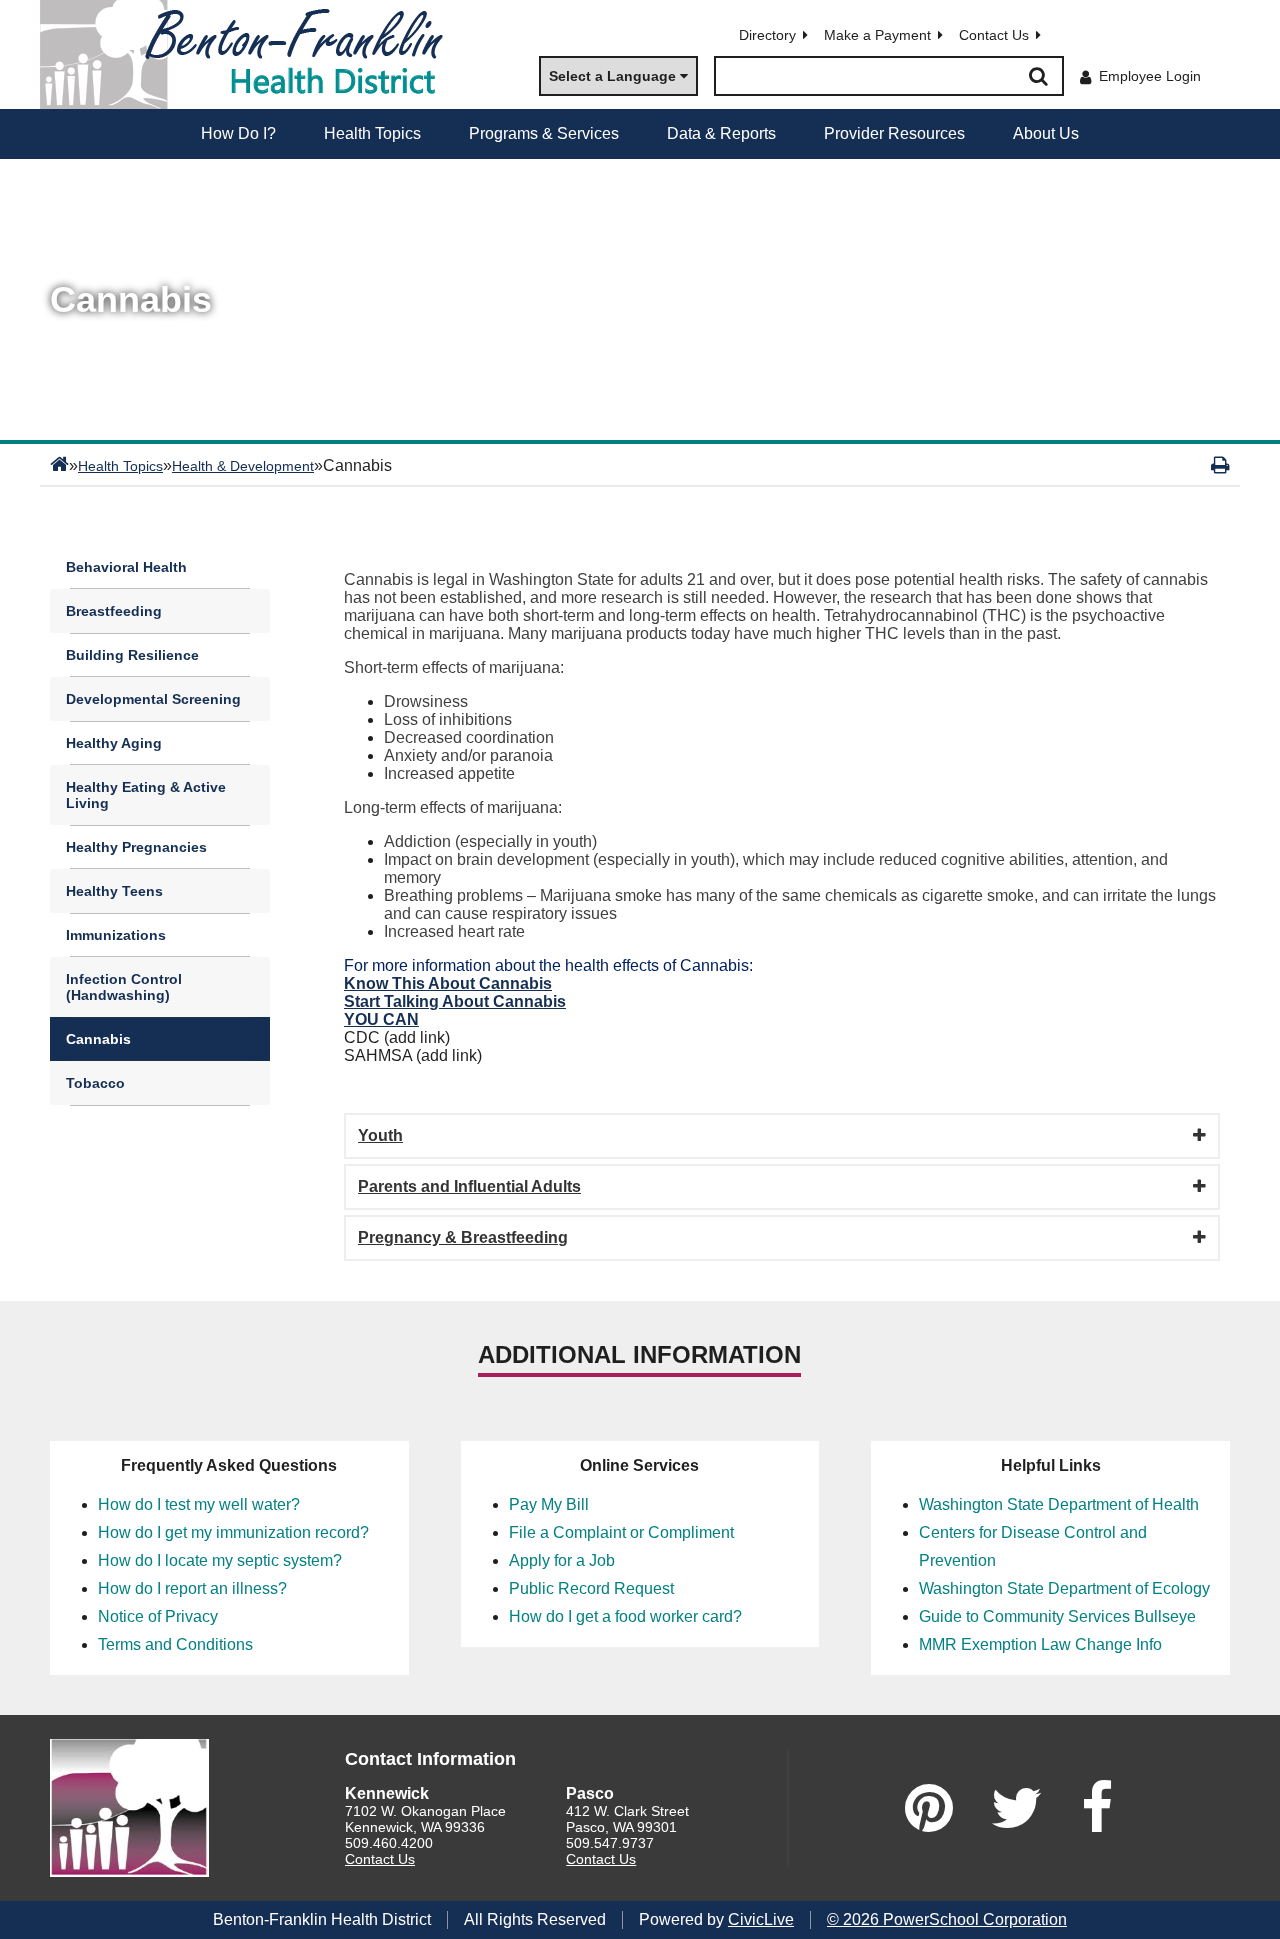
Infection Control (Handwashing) (124, 987)
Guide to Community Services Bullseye (1057, 1616)
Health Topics (120, 466)
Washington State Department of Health (1059, 1504)
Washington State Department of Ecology (1064, 1588)
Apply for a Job (562, 1560)
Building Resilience (132, 655)
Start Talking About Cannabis (455, 1001)
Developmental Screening (153, 699)
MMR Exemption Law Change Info (1040, 1644)
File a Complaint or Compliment (621, 1532)
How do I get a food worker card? (625, 1616)
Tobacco (95, 1083)
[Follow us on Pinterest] (929, 1808)
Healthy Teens (114, 891)
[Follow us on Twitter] (1017, 1808)
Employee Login (1150, 76)
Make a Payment (877, 35)
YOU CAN (381, 1019)
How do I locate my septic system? (220, 1560)
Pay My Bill (549, 1504)
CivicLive (761, 1919)
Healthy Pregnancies (136, 847)
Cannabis (98, 1039)
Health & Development (243, 466)
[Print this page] (1220, 465)
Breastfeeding (114, 611)
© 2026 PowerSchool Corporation (947, 1919)
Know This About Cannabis (448, 983)
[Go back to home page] (250, 54)
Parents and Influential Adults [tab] (469, 1186)
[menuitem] (238, 134)
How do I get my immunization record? (233, 1532)
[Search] (1038, 76)
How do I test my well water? (199, 1504)
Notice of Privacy (158, 1616)
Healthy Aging (114, 743)
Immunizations (116, 935)
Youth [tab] (380, 1135)
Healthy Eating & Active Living (146, 795)
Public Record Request (591, 1588)
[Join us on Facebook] (1097, 1808)
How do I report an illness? (192, 1588)
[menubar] (640, 134)
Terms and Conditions (175, 1644)
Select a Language (612, 76)
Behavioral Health (126, 567)
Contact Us (994, 35)
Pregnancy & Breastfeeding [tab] (463, 1237)
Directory (767, 35)
